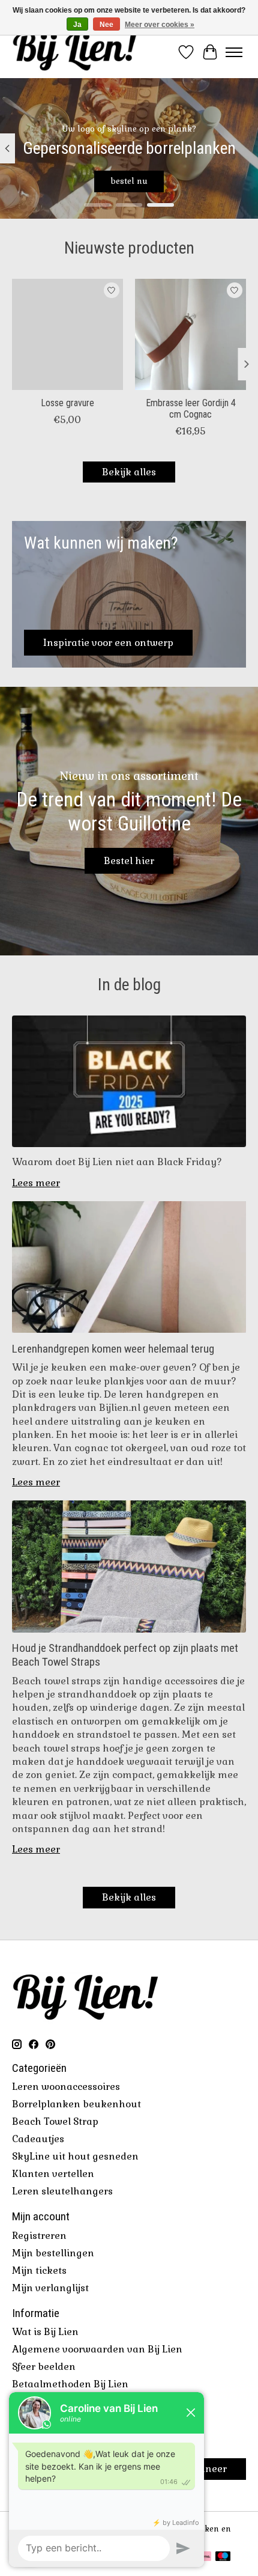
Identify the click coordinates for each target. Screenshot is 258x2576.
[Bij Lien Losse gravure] (67, 334)
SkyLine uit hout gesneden (75, 2156)
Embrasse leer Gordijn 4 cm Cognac (191, 409)
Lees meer (36, 1183)
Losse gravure (67, 403)
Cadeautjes (38, 2139)
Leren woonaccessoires (66, 2087)
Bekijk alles (129, 472)
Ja (77, 25)
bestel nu (129, 182)
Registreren (39, 2236)
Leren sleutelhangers (62, 2191)
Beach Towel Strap (55, 2121)
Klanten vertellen (53, 2174)
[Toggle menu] (234, 52)
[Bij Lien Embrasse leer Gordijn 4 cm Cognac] (190, 334)
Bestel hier (129, 861)
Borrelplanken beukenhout (76, 2104)
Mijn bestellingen (53, 2253)
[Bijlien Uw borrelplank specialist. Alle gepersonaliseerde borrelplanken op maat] (75, 52)
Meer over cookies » (160, 25)
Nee (106, 25)
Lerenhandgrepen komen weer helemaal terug (113, 1349)
